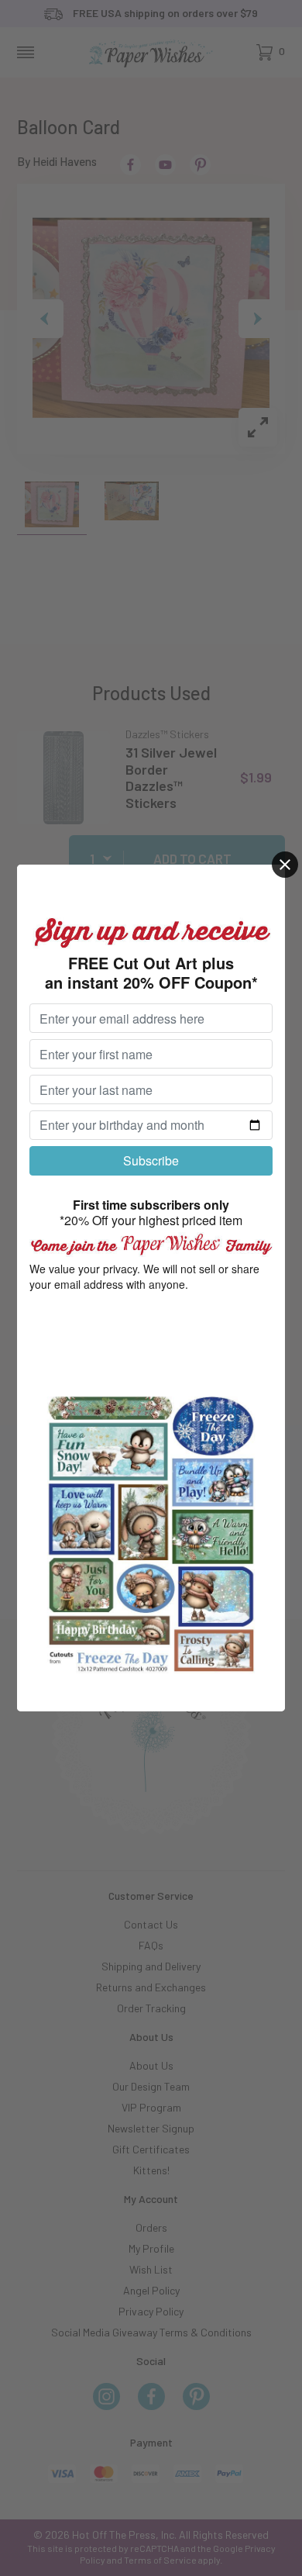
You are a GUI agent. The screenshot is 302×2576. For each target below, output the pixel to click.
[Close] (285, 865)
